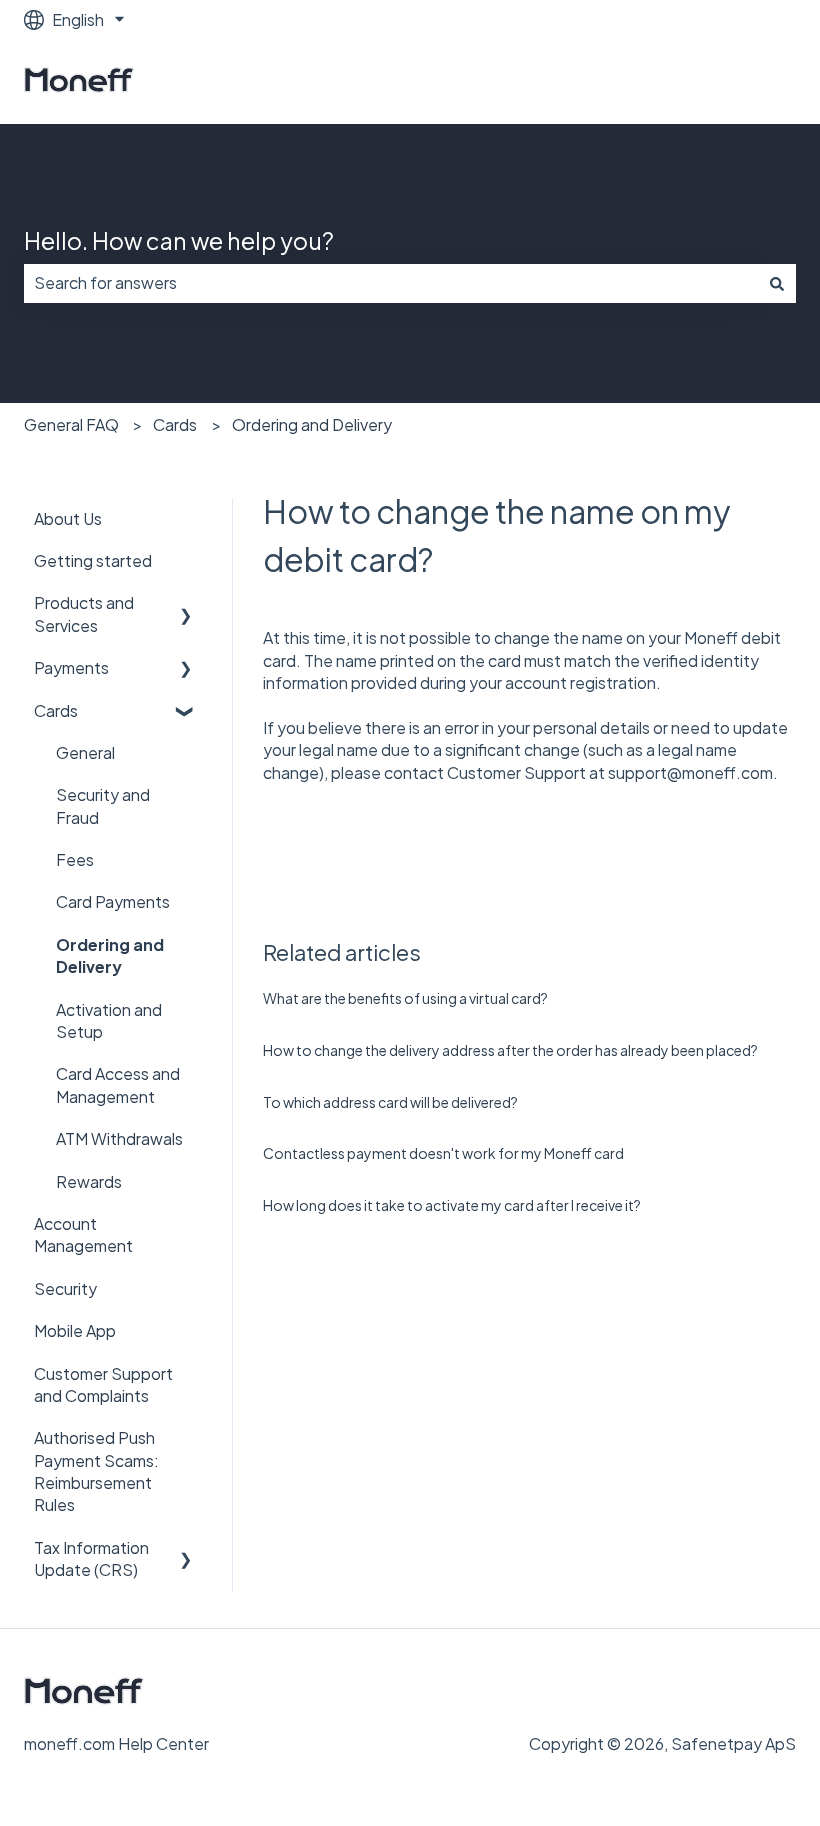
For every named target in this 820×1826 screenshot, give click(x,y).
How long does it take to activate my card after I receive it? (452, 1205)
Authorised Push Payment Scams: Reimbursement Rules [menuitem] (96, 1471)
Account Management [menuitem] (83, 1234)
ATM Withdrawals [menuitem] (119, 1138)
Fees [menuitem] (75, 859)
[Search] (777, 283)
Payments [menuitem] (71, 667)
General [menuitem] (85, 752)
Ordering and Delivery (312, 424)
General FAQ (71, 424)
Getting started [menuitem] (93, 560)
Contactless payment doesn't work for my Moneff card (443, 1153)
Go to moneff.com (707, 81)
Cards (175, 424)
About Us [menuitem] (68, 518)
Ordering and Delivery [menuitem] (110, 955)
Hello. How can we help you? (179, 240)
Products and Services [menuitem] (84, 613)
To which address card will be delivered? (390, 1102)
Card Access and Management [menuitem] (118, 1084)
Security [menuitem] (65, 1288)
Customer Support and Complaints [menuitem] (103, 1384)
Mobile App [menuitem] (75, 1330)
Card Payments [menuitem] (113, 901)
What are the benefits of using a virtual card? (405, 998)
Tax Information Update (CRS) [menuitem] (91, 1558)
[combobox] (391, 283)
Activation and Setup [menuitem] (109, 1020)
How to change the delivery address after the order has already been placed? (510, 1050)
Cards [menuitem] (56, 710)
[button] (186, 604)
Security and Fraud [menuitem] (103, 805)
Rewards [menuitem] (89, 1181)
